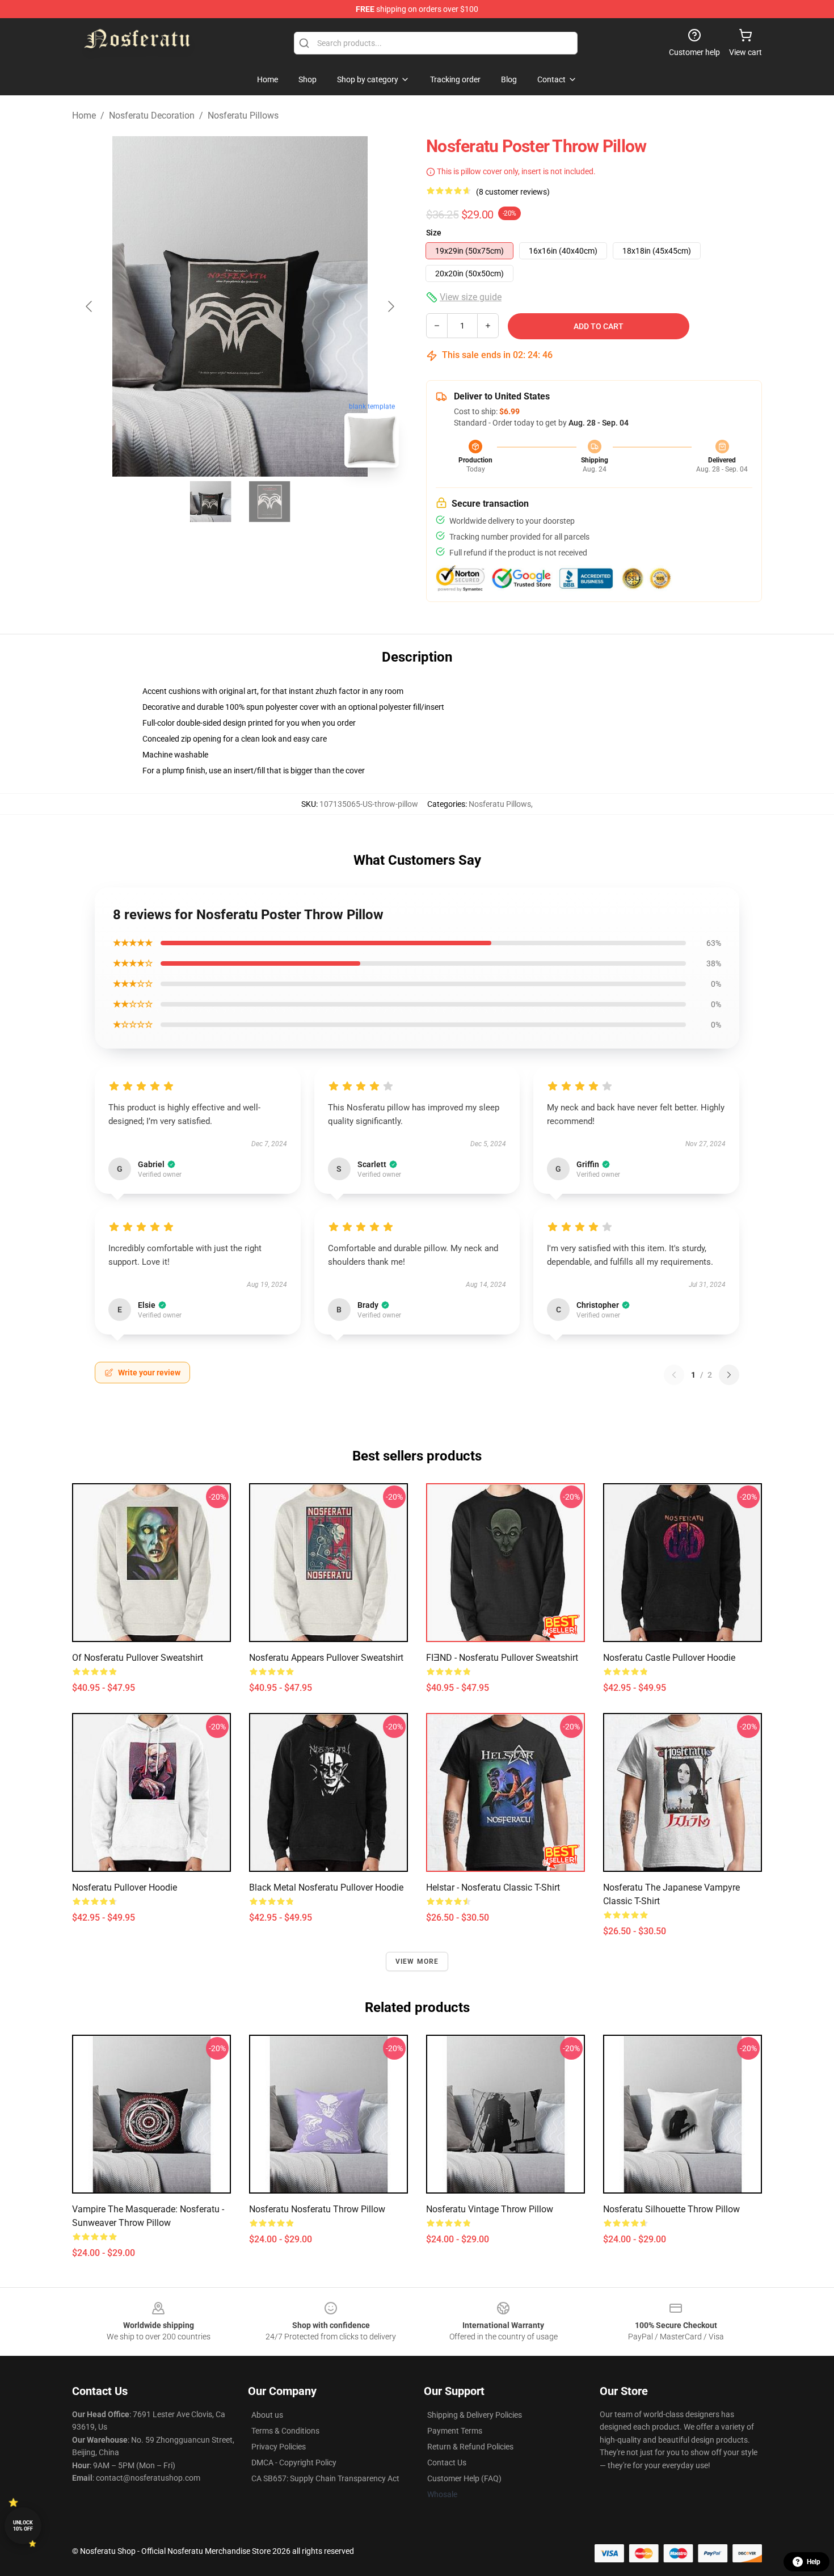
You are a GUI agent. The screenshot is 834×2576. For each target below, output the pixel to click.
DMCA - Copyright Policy (294, 2463)
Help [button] (814, 2562)
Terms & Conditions (285, 2431)
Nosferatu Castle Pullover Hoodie (669, 1658)
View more (417, 1962)
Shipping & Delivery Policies (475, 2415)
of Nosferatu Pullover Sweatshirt (138, 1658)
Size (434, 233)
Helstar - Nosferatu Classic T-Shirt (493, 1887)
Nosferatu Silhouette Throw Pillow (671, 2209)
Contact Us (447, 2463)
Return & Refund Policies (470, 2447)
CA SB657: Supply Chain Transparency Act (325, 2478)
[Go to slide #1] (210, 502)
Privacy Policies (279, 2447)
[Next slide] (390, 306)
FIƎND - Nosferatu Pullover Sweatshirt (502, 1658)
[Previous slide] (90, 306)
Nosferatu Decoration (152, 115)
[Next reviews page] (729, 1375)
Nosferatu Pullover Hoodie (125, 1887)
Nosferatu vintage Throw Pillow (490, 2209)
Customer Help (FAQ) (464, 2478)
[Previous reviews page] (674, 1375)
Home (84, 115)
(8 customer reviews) (513, 192)
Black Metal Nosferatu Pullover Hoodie (326, 1887)
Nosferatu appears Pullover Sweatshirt (326, 1658)
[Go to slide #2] (269, 502)
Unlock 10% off (23, 2526)
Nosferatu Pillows (243, 115)
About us (267, 2415)
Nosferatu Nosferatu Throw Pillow (317, 2209)
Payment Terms (455, 2431)
